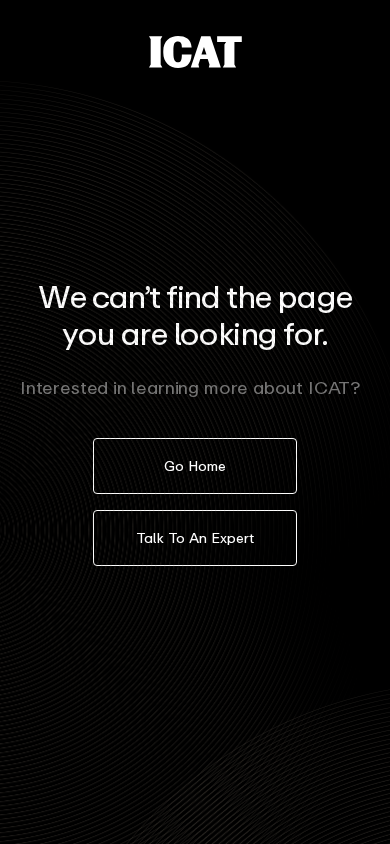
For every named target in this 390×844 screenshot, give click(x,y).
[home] (195, 52)
